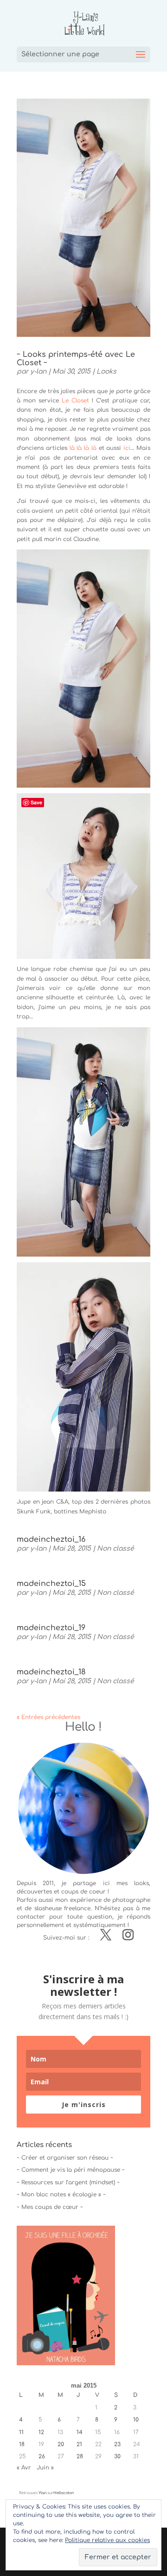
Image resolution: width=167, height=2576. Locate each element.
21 (79, 2444)
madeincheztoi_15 (51, 1584)
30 (117, 2456)
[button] (66, 2295)
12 (41, 2432)
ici (127, 448)
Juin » (45, 2468)
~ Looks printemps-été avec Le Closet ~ (76, 359)
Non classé (116, 1549)
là (71, 448)
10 (136, 2420)
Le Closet (75, 401)
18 (22, 2444)
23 (117, 2444)
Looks (106, 371)
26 (42, 2456)
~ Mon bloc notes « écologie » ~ (61, 2195)
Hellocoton (64, 2493)
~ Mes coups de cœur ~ (50, 2207)
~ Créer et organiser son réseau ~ (65, 2158)
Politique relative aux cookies (107, 2540)
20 (61, 2444)
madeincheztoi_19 (51, 1628)
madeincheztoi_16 (51, 1539)
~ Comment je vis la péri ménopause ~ (71, 2170)
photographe (131, 1900)
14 (80, 2432)
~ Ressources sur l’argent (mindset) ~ (68, 2182)
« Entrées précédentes (48, 1717)
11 (21, 2432)
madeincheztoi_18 (51, 1672)
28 (80, 2456)
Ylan (42, 2493)
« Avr (24, 2468)
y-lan (38, 371)
